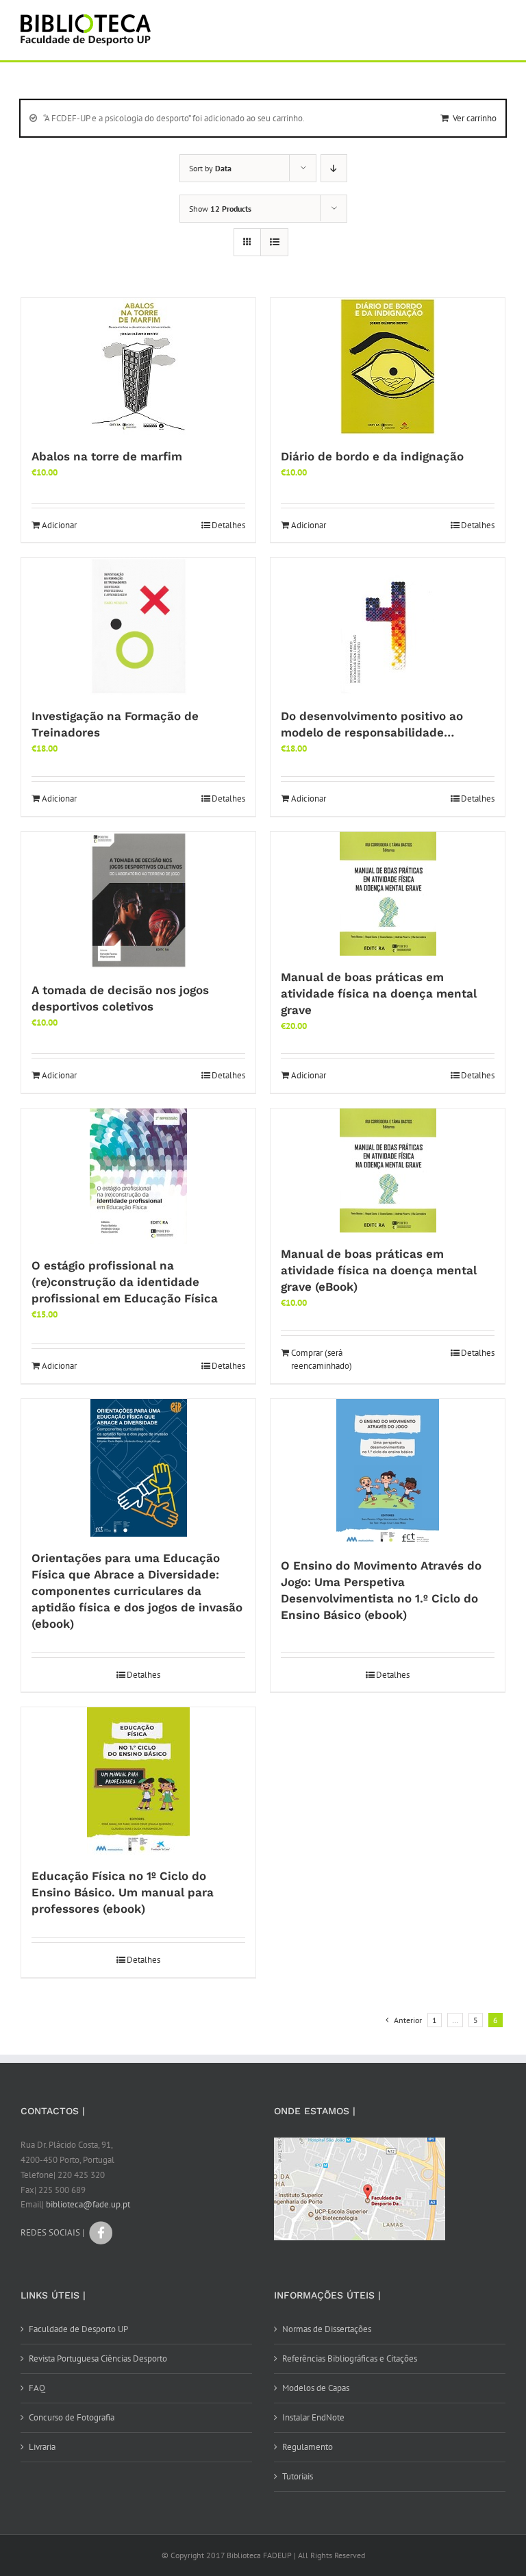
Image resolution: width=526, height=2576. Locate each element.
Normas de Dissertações (327, 2329)
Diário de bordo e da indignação (372, 456)
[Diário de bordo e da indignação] (388, 367)
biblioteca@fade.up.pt (88, 2204)
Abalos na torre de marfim (107, 456)
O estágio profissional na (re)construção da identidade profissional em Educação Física (125, 1282)
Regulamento (308, 2447)
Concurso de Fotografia (72, 2417)
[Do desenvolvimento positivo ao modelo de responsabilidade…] (388, 626)
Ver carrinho (475, 118)
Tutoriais (298, 2476)
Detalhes (228, 525)
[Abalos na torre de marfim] (138, 367)
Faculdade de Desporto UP (78, 2329)
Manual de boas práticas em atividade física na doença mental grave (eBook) (379, 1270)
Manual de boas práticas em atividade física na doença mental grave (379, 993)
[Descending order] (334, 168)
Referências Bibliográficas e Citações (350, 2358)
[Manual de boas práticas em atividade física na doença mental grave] (388, 894)
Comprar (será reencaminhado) (322, 1360)
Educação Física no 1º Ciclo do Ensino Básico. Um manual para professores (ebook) (123, 1892)
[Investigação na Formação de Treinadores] (138, 626)
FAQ (37, 2388)
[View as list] (274, 242)
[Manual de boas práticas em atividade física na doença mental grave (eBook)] (388, 1171)
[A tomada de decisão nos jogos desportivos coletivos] (138, 900)
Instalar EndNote (313, 2417)
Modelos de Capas (316, 2388)
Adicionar (59, 525)
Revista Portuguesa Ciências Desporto (98, 2358)
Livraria (42, 2447)
